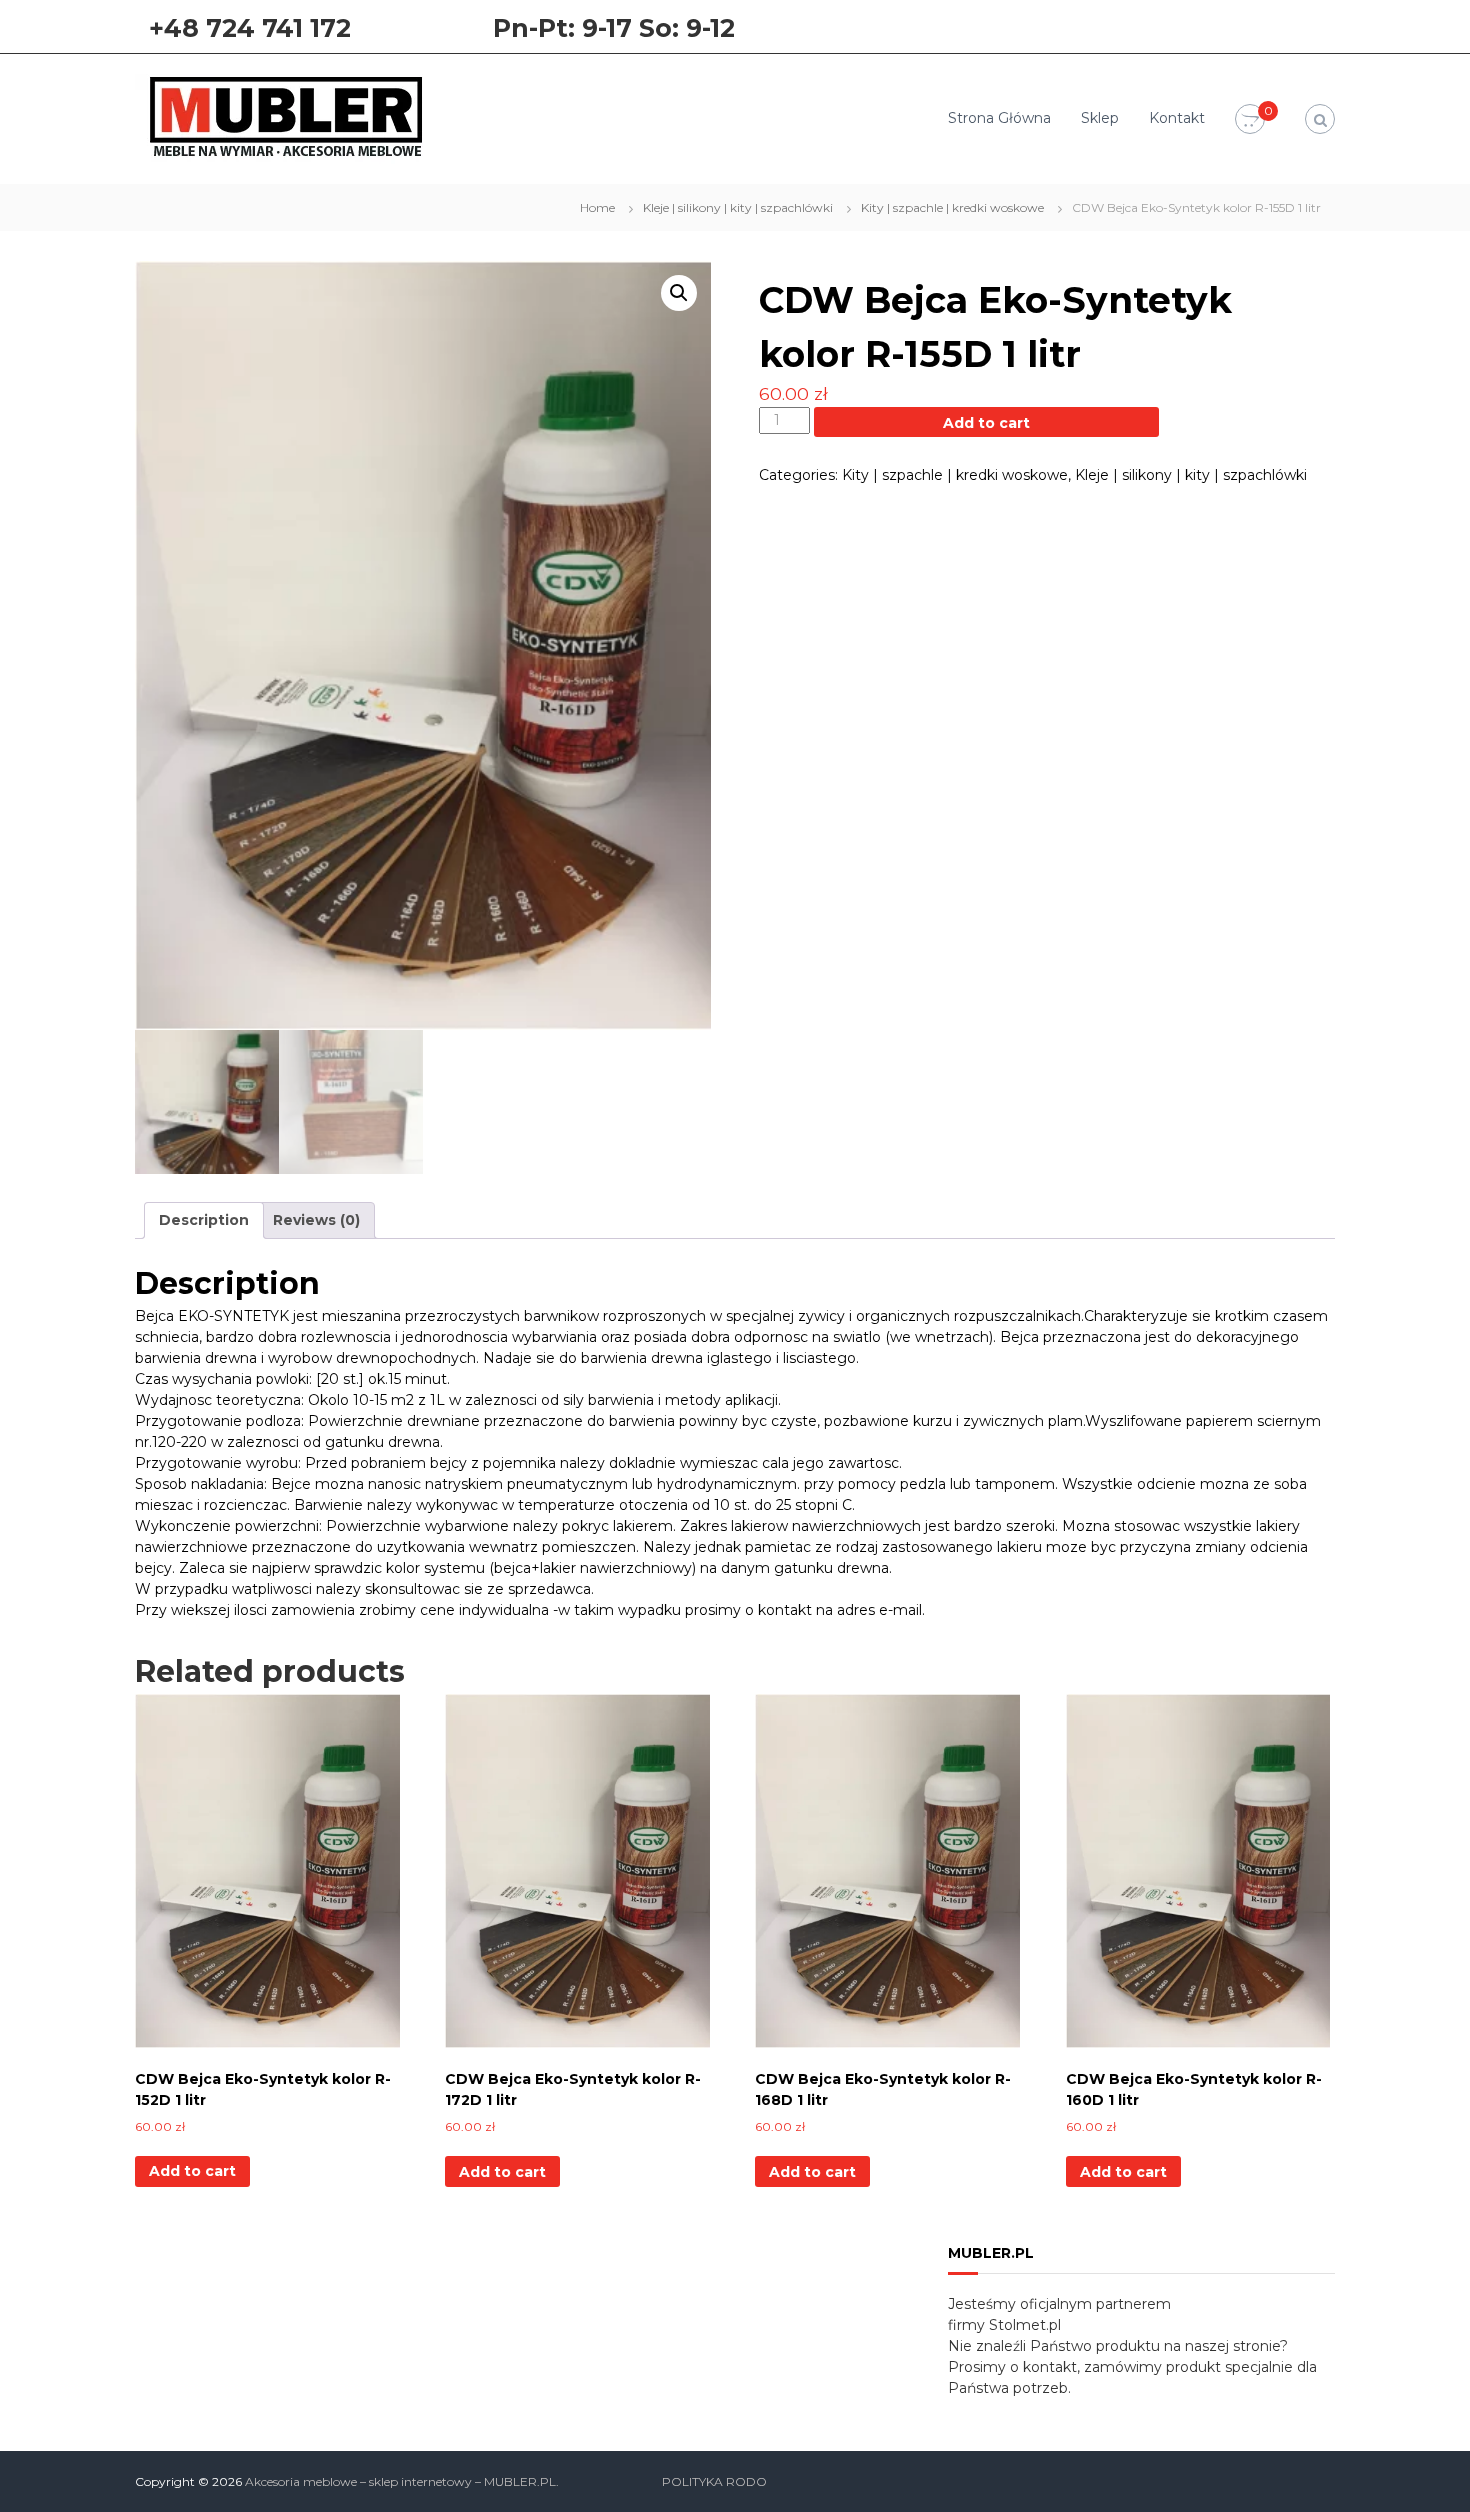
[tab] (204, 1220)
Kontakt (1177, 118)
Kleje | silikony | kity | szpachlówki (738, 207)
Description (204, 1220)
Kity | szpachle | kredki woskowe (952, 207)
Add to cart (986, 423)
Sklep (1100, 118)
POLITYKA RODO (714, 2481)
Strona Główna (999, 118)
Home (597, 207)
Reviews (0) (316, 1220)
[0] (1250, 120)
